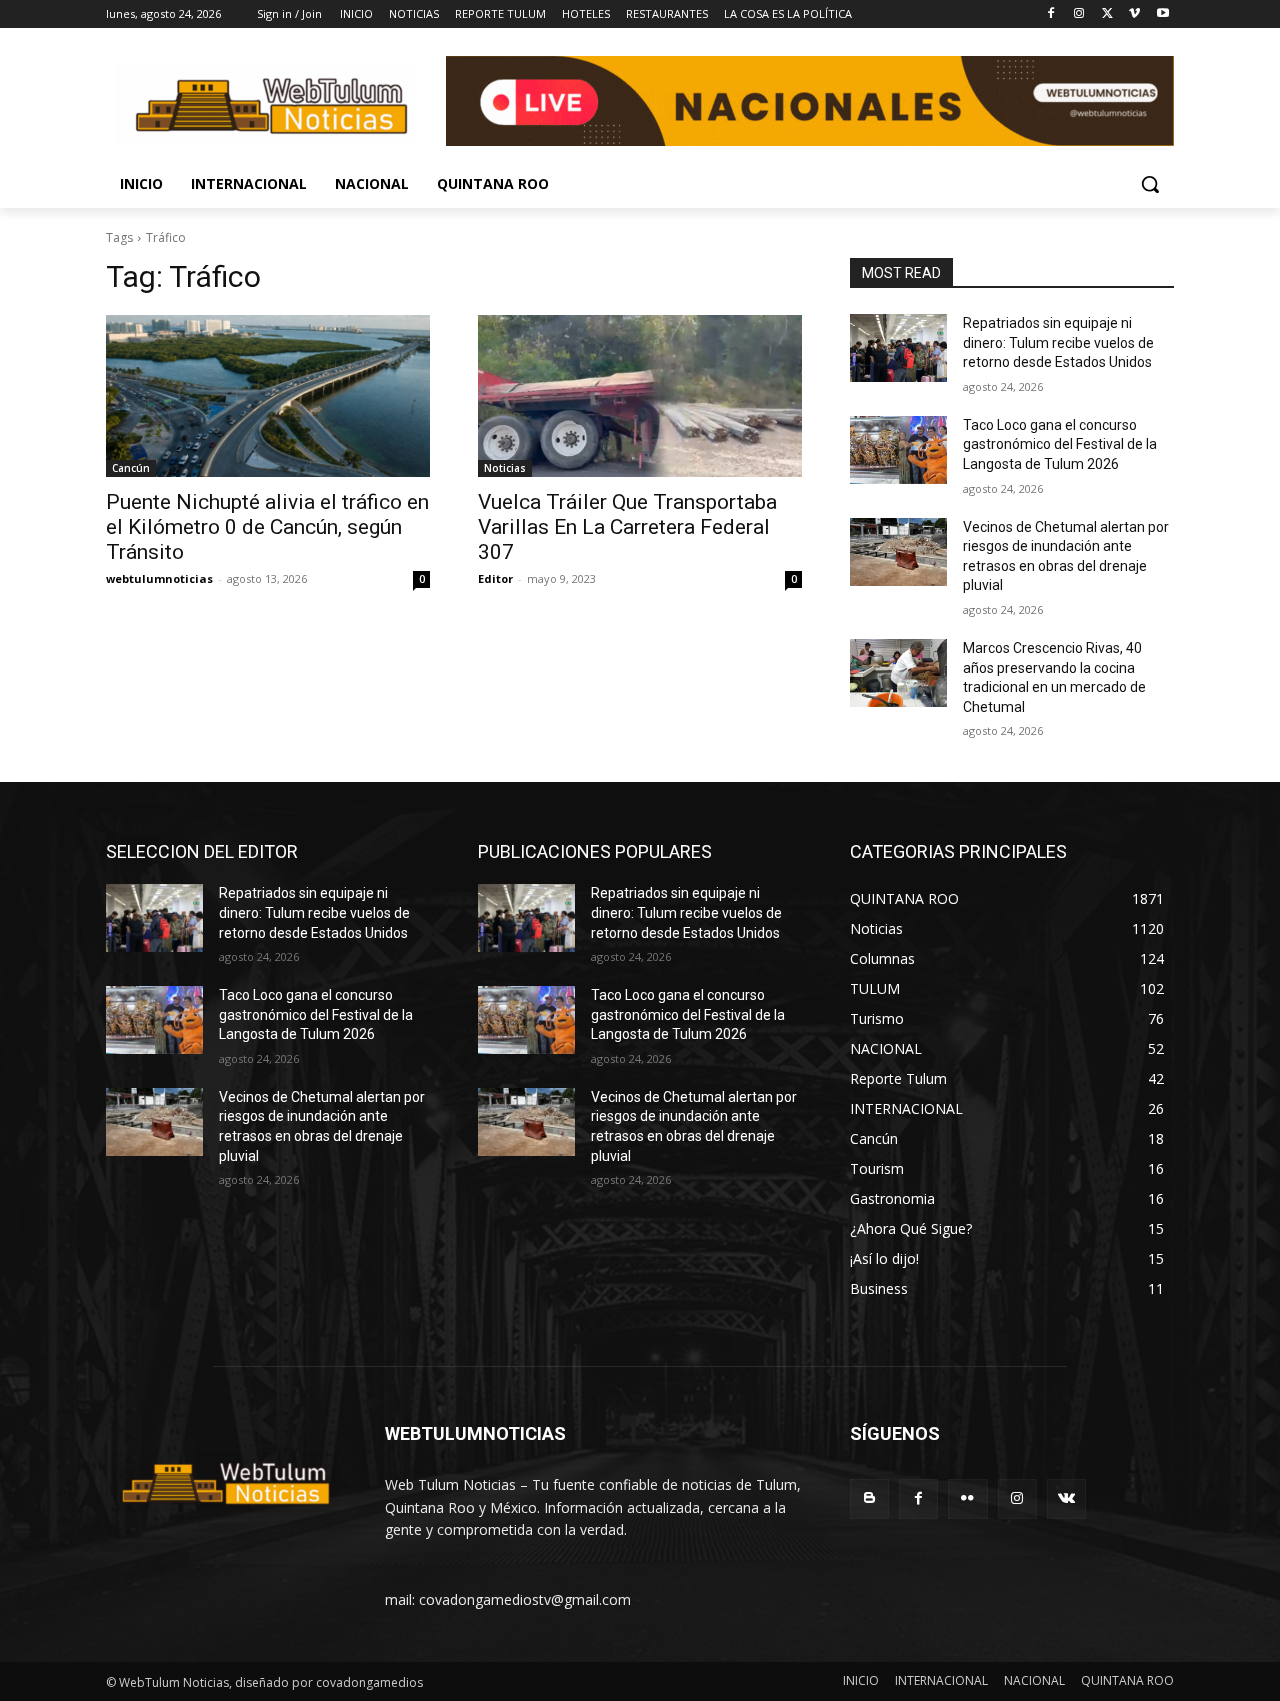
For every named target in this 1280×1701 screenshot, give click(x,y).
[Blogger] (869, 1498)
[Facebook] (1051, 14)
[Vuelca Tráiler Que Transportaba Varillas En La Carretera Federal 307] (640, 396)
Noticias (505, 468)
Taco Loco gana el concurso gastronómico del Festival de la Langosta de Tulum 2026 (1060, 444)
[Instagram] (1079, 14)
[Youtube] (1162, 14)
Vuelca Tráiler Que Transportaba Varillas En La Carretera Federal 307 (627, 527)
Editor (495, 578)
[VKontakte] (1066, 1498)
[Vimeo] (1134, 14)
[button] (1150, 184)
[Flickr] (967, 1498)
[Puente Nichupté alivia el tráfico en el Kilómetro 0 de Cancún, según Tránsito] (268, 396)
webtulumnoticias (159, 578)
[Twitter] (1107, 14)
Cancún (131, 468)
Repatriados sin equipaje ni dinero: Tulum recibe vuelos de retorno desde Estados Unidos (1058, 342)
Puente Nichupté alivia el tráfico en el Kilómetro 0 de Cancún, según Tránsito (267, 527)
